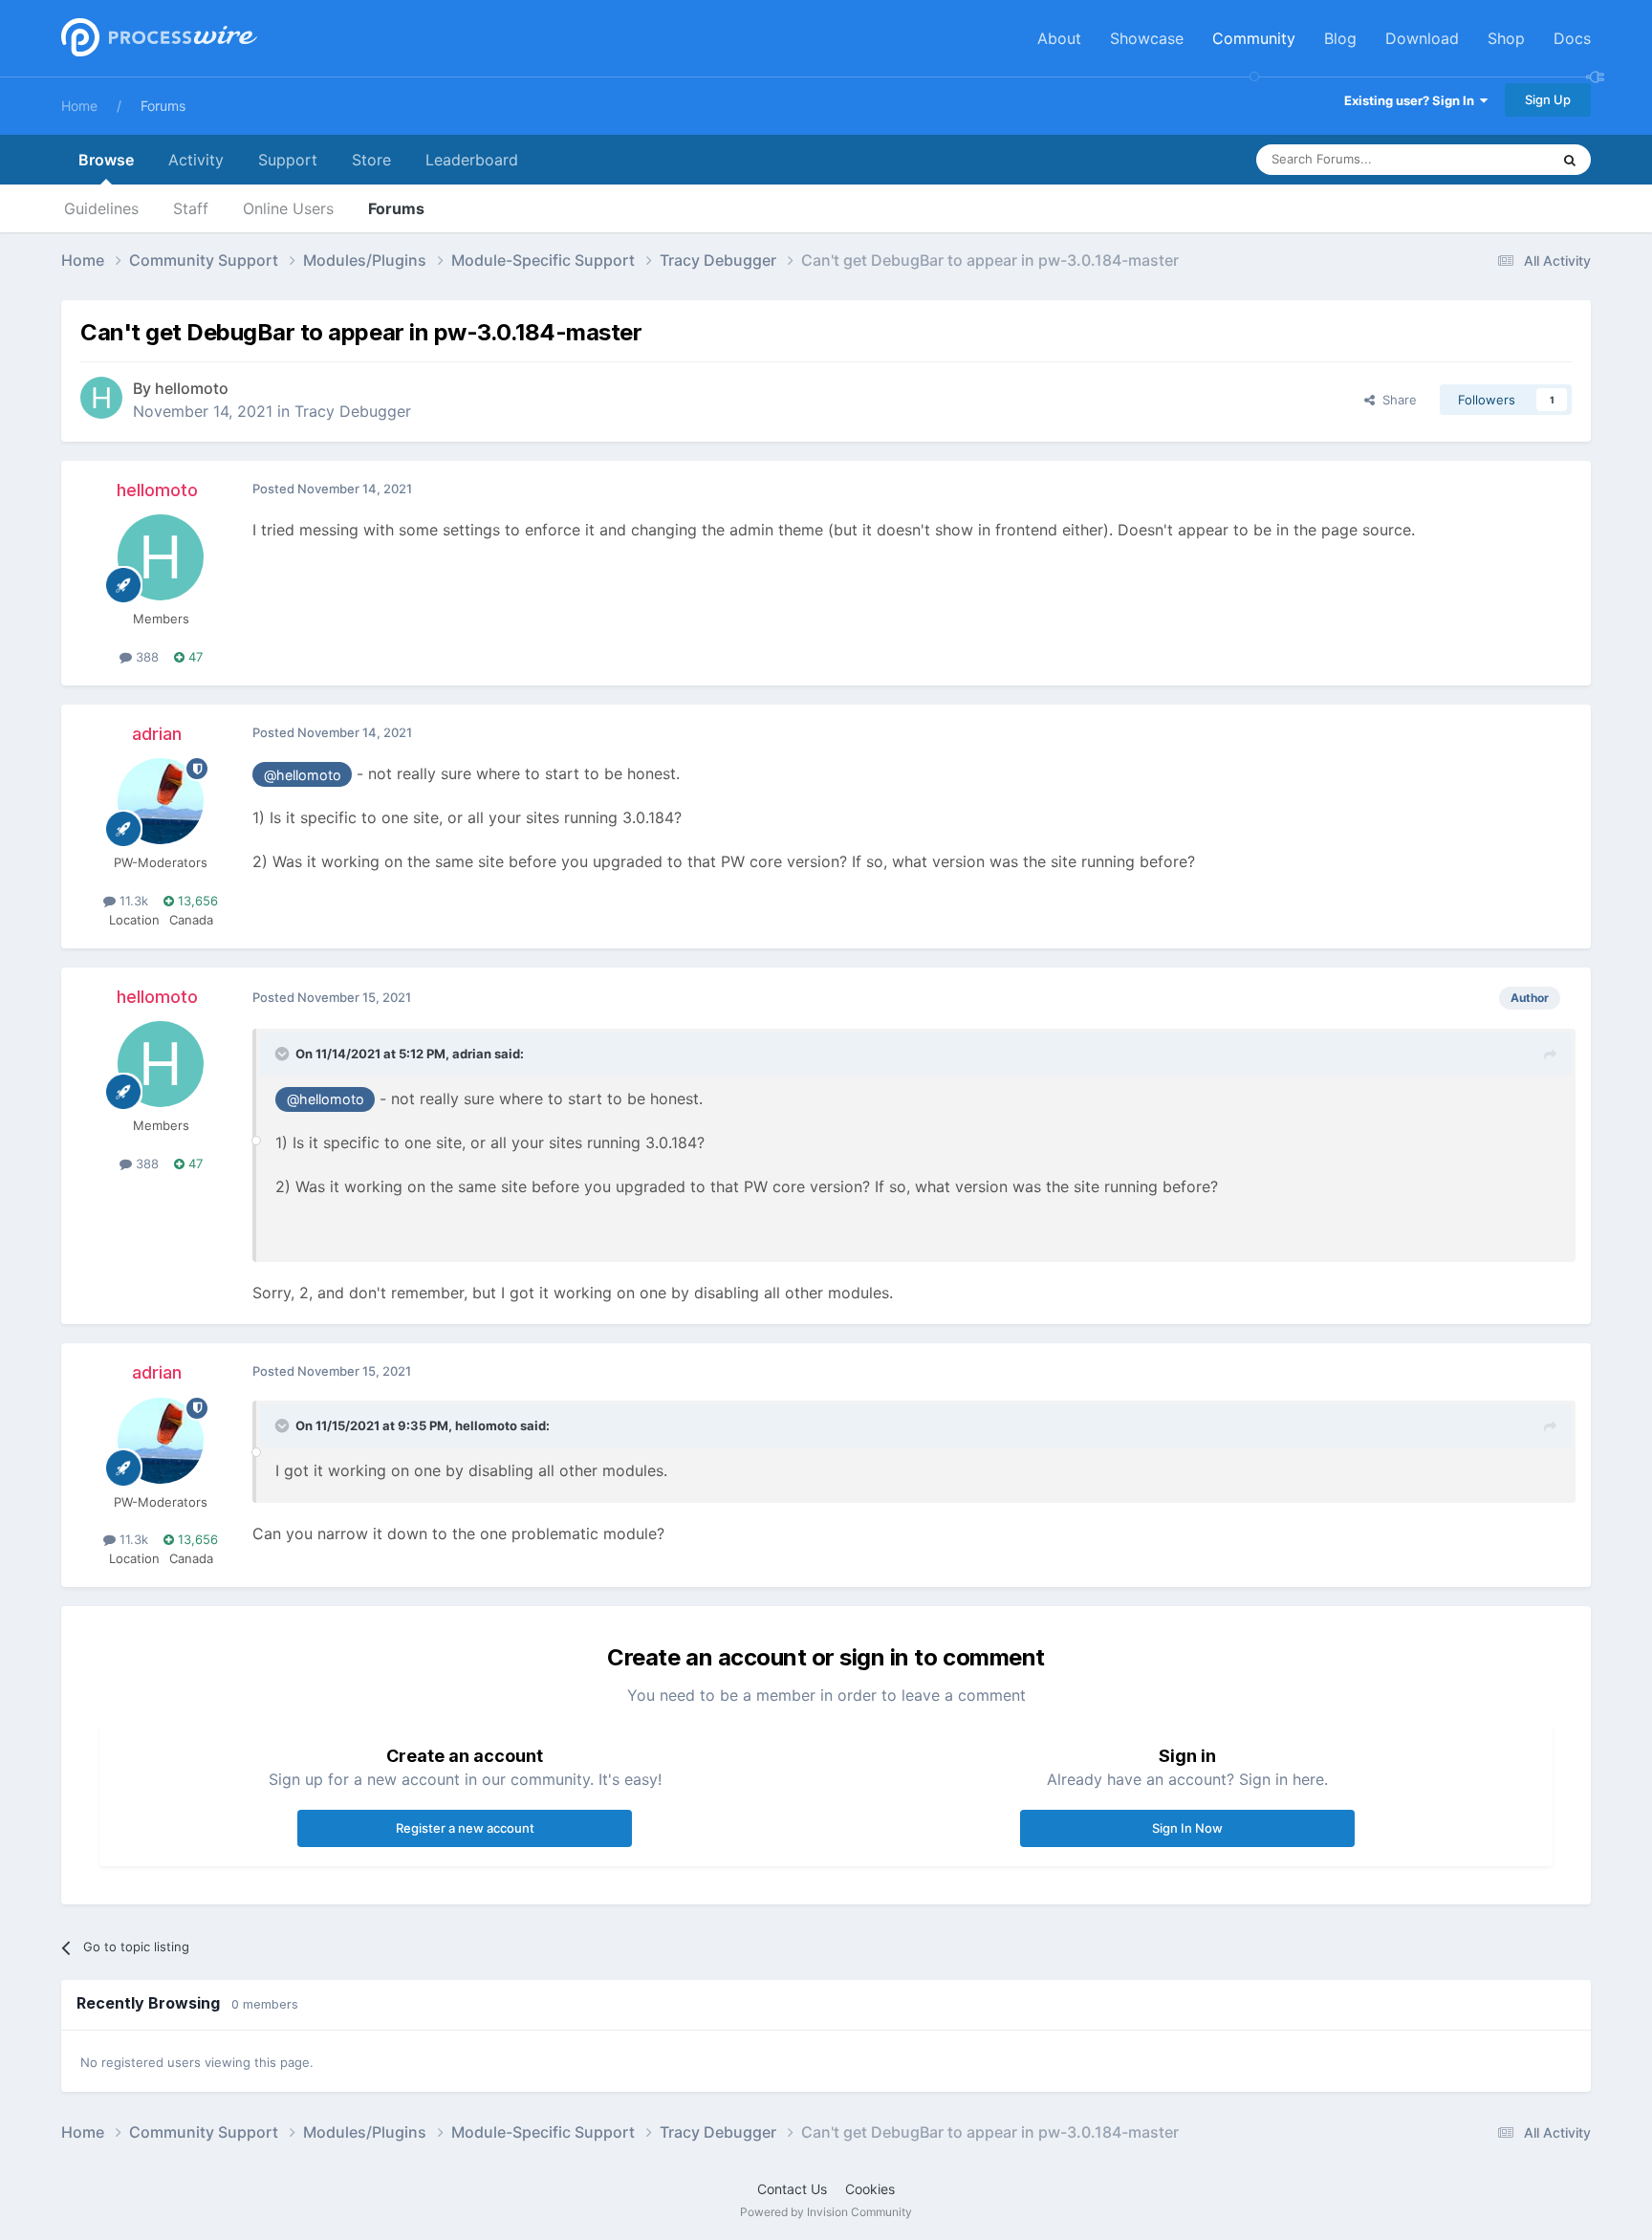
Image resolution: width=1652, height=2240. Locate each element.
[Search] (1570, 160)
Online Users (288, 208)
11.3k (132, 901)
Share (1396, 400)
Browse (106, 160)
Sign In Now (1187, 1828)
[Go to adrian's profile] (161, 801)
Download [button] (1422, 38)
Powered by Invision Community (826, 2212)
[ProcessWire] (157, 39)
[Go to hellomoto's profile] (101, 398)
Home (79, 106)
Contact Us (792, 2189)
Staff (191, 208)
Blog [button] (1340, 38)
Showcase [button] (1147, 38)
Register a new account (465, 1828)
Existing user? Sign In (1412, 100)
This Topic (1495, 159)
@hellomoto (303, 775)
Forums (163, 106)
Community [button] (1254, 38)
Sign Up (1548, 99)
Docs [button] (1572, 38)
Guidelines (101, 208)
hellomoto (192, 388)
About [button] (1059, 38)
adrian (157, 734)
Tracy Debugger (353, 411)
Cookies (870, 2189)
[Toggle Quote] (284, 1054)
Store (371, 160)
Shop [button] (1506, 38)
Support (288, 160)
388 (145, 657)
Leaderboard (472, 160)
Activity (196, 160)
